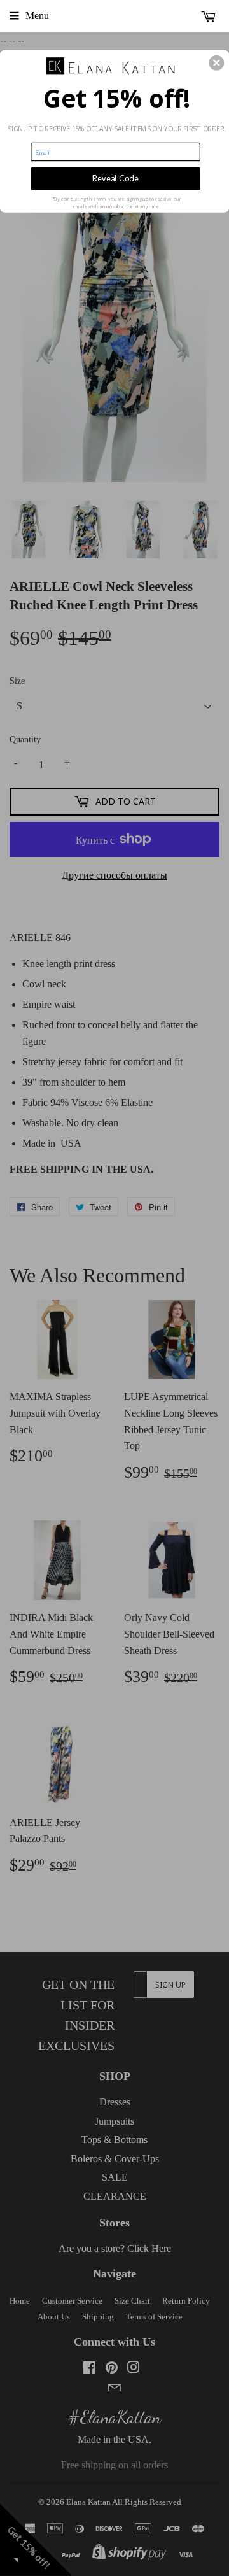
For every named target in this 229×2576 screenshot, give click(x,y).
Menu (37, 16)
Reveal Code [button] (115, 179)
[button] (216, 63)
